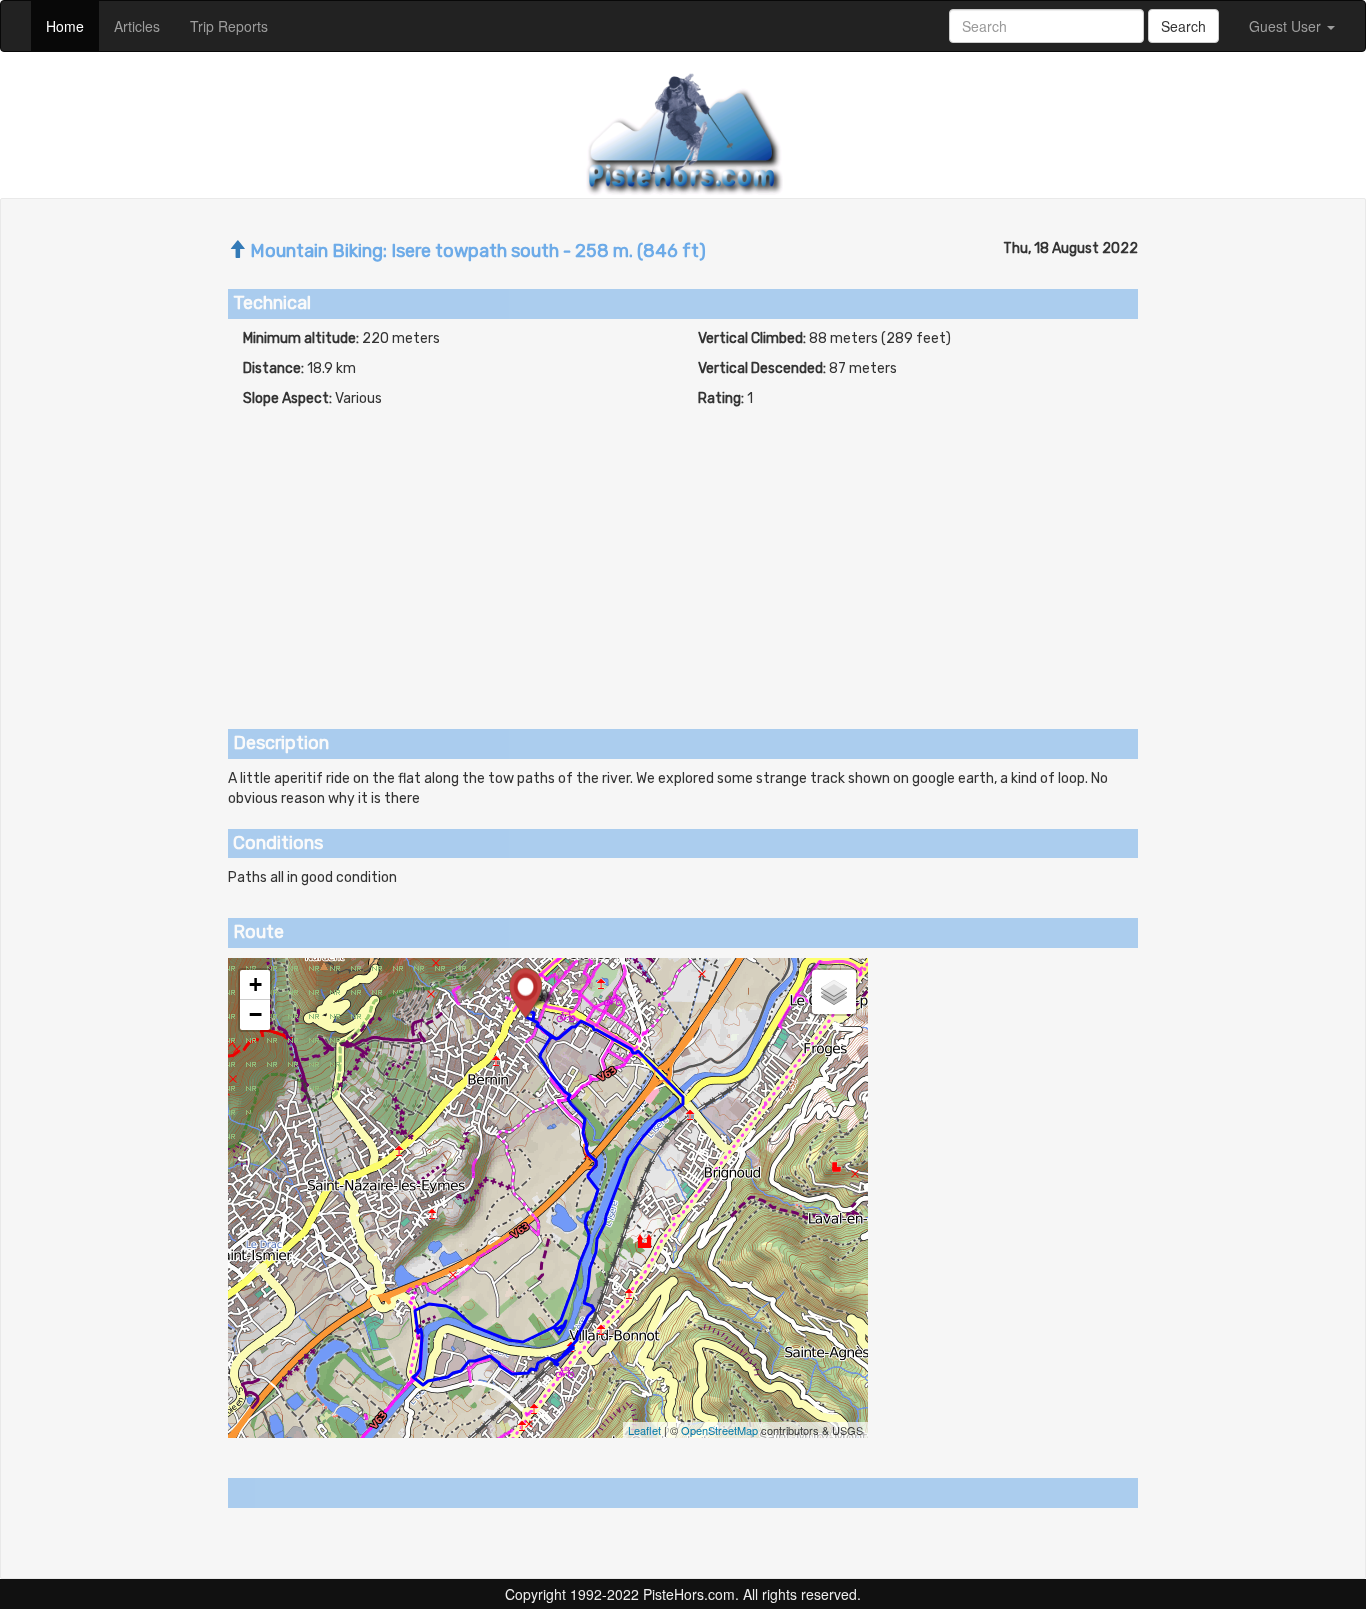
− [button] (255, 1014)
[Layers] (834, 992)
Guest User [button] (1287, 26)
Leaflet (644, 1430)
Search (1183, 26)
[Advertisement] (683, 559)
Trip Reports (236, 25)
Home (72, 25)
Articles (144, 25)
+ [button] (255, 984)
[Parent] (237, 251)
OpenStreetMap (719, 1430)
